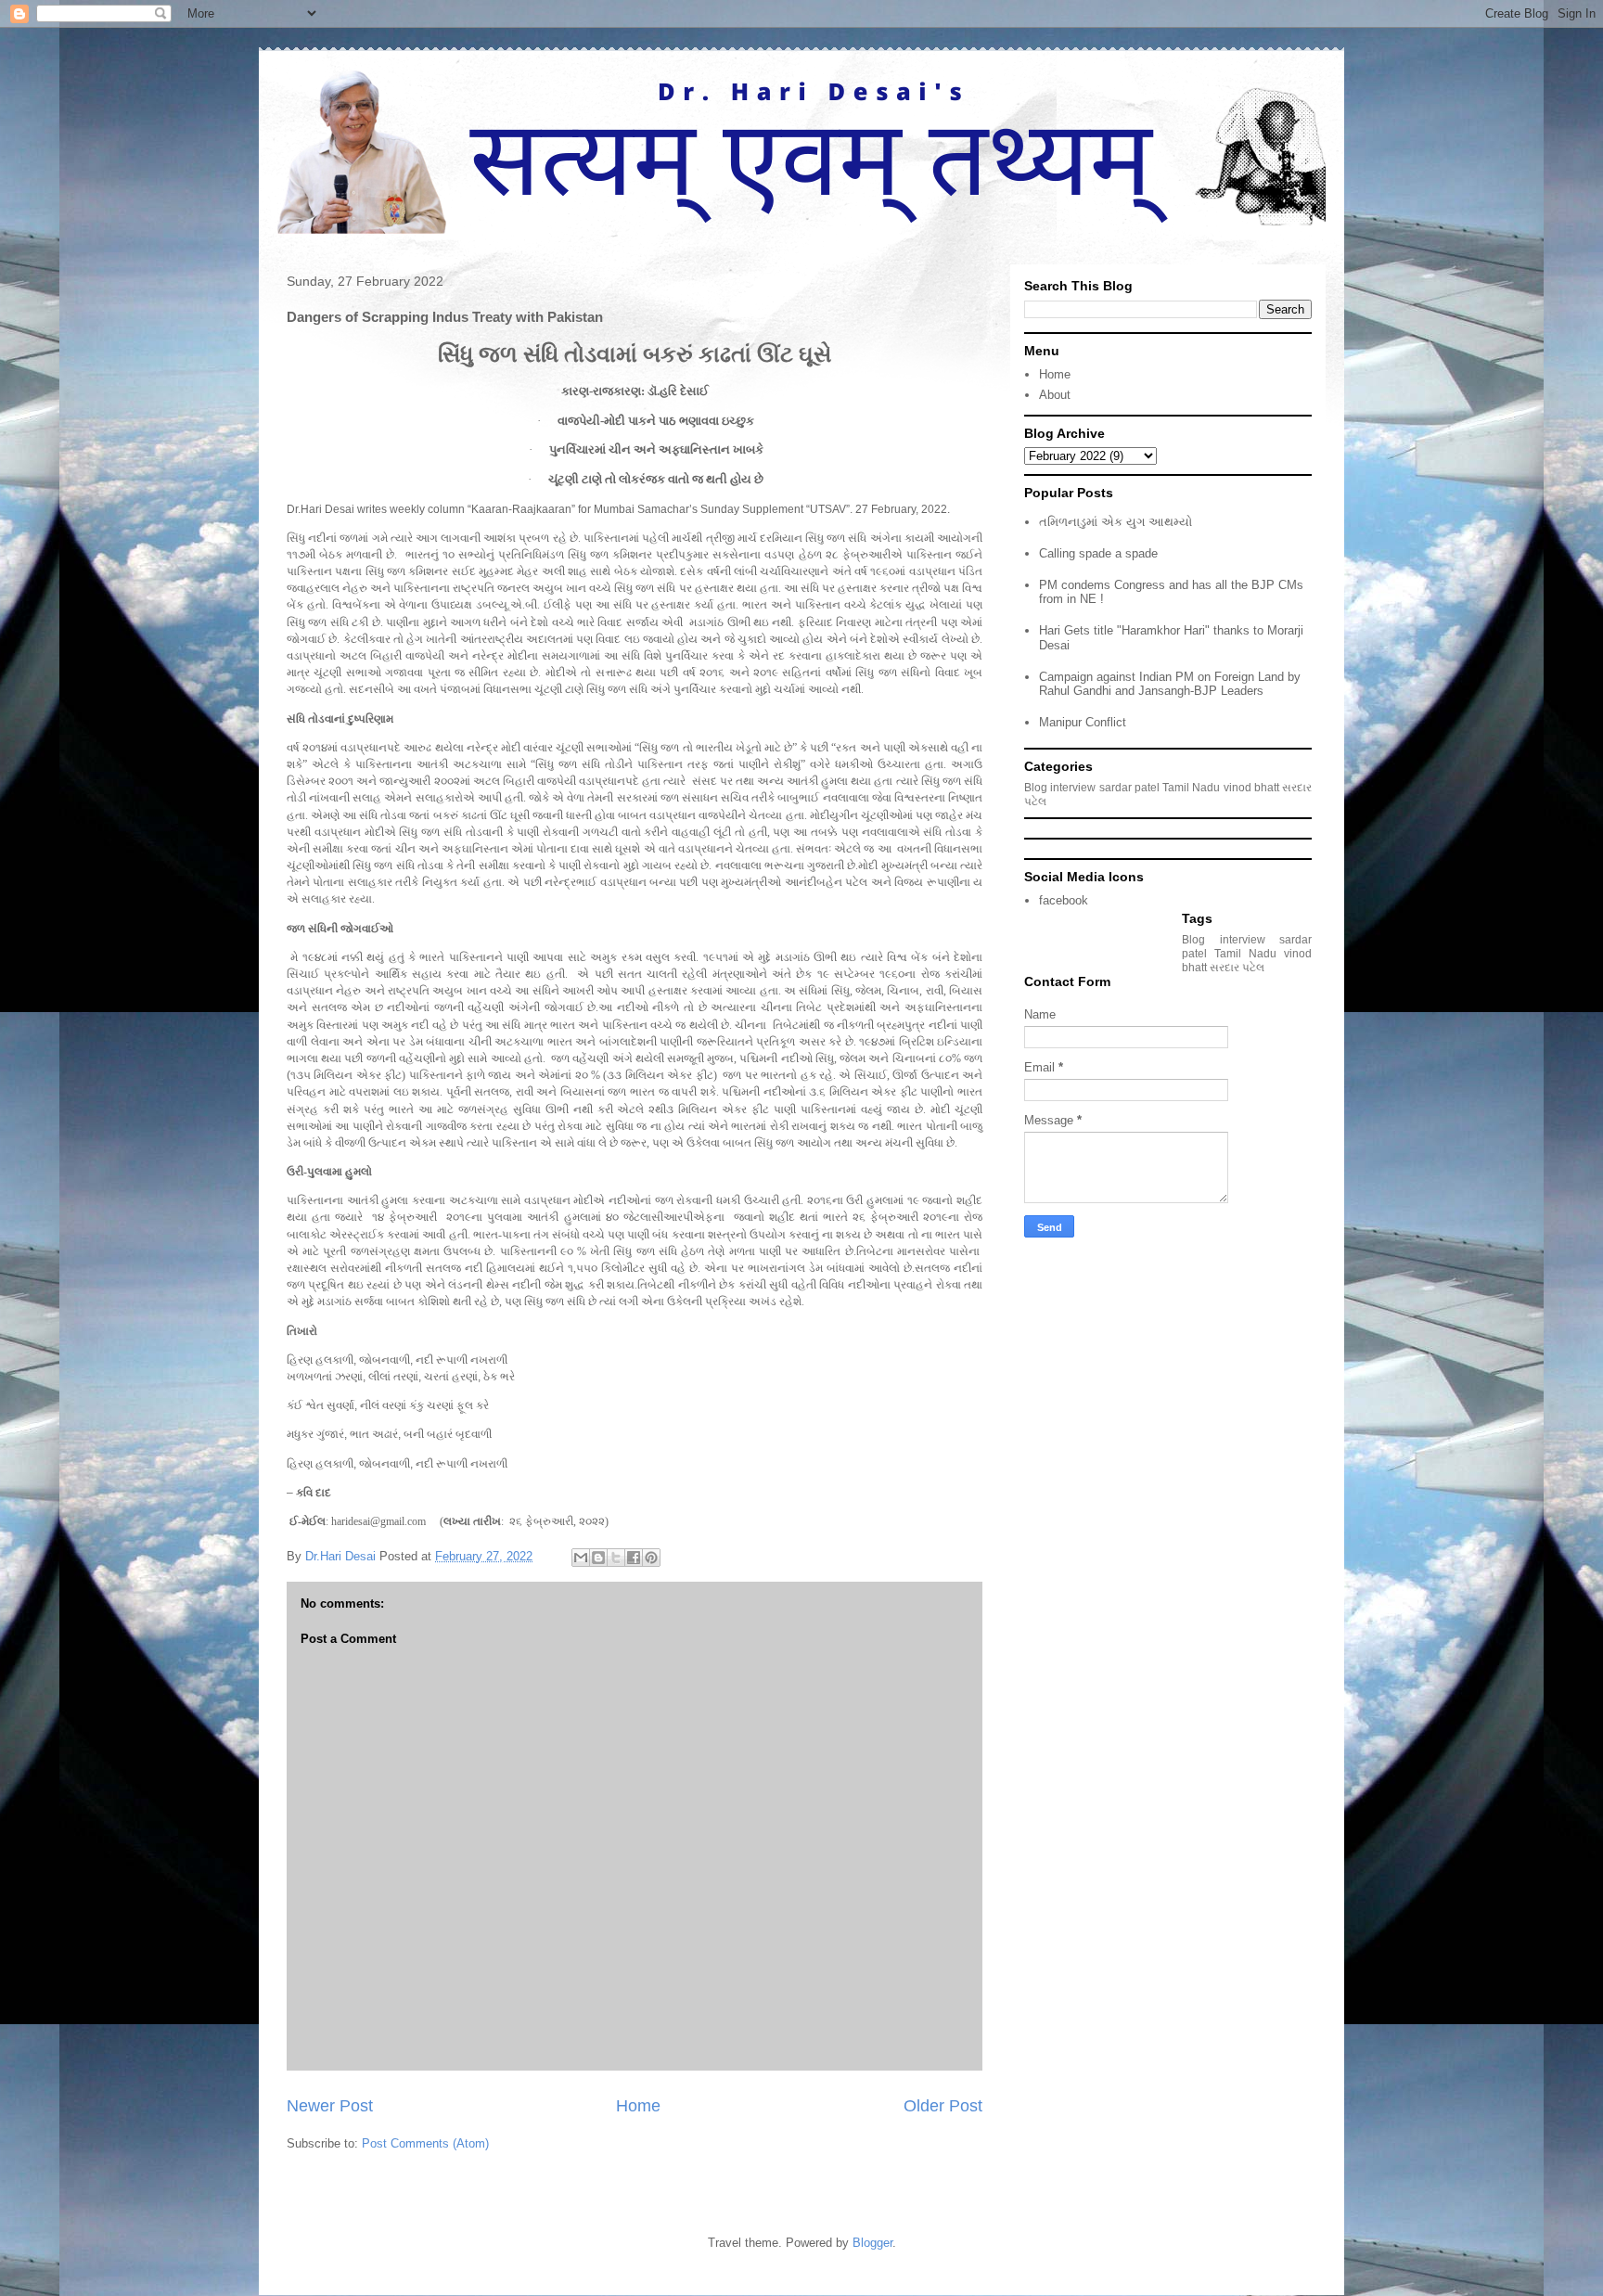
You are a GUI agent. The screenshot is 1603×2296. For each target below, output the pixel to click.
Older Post (943, 2106)
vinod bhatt (1251, 787)
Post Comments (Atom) (425, 2143)
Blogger (872, 2243)
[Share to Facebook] (634, 1558)
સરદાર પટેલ (1237, 967)
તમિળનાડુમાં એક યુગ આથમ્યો (1116, 522)
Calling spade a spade (1098, 553)
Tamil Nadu (1191, 787)
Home (638, 2106)
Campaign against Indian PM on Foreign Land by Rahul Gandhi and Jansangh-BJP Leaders (1170, 684)
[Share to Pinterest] (651, 1558)
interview (1073, 787)
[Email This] (581, 1558)
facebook (1064, 900)
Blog (1036, 787)
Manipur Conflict (1083, 722)
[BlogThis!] (598, 1558)
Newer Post (330, 2106)
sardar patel (1129, 787)
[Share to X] (616, 1558)
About (1055, 395)
